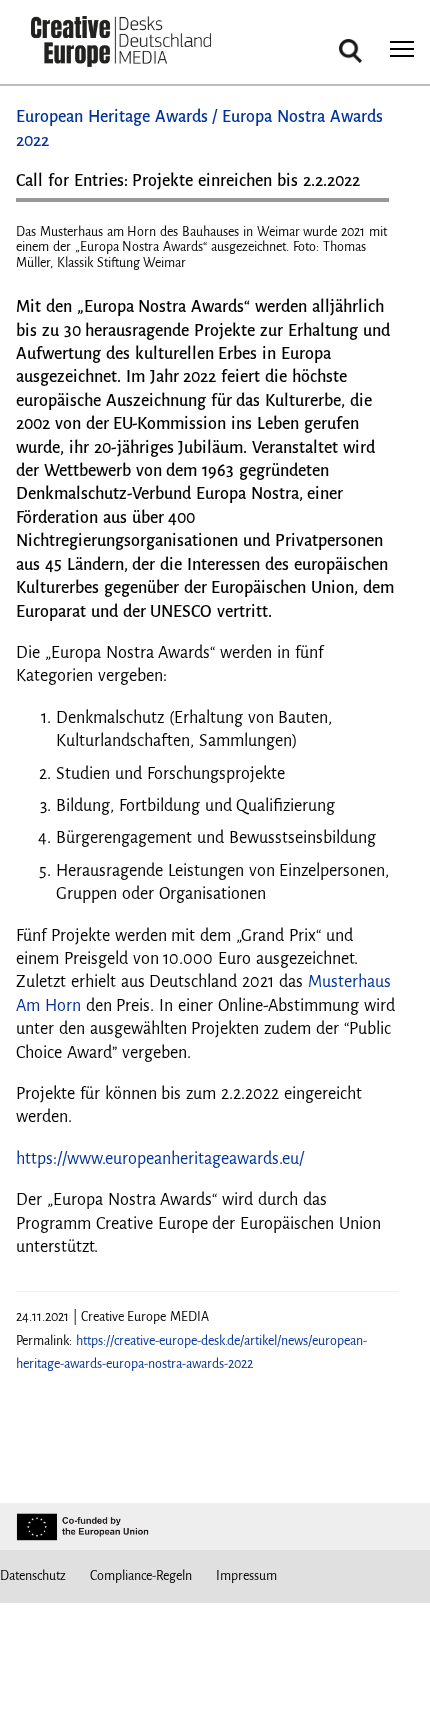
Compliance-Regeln (141, 1576)
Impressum (246, 1576)
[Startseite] (121, 43)
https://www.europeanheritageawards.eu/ (160, 1159)
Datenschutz (33, 1576)
